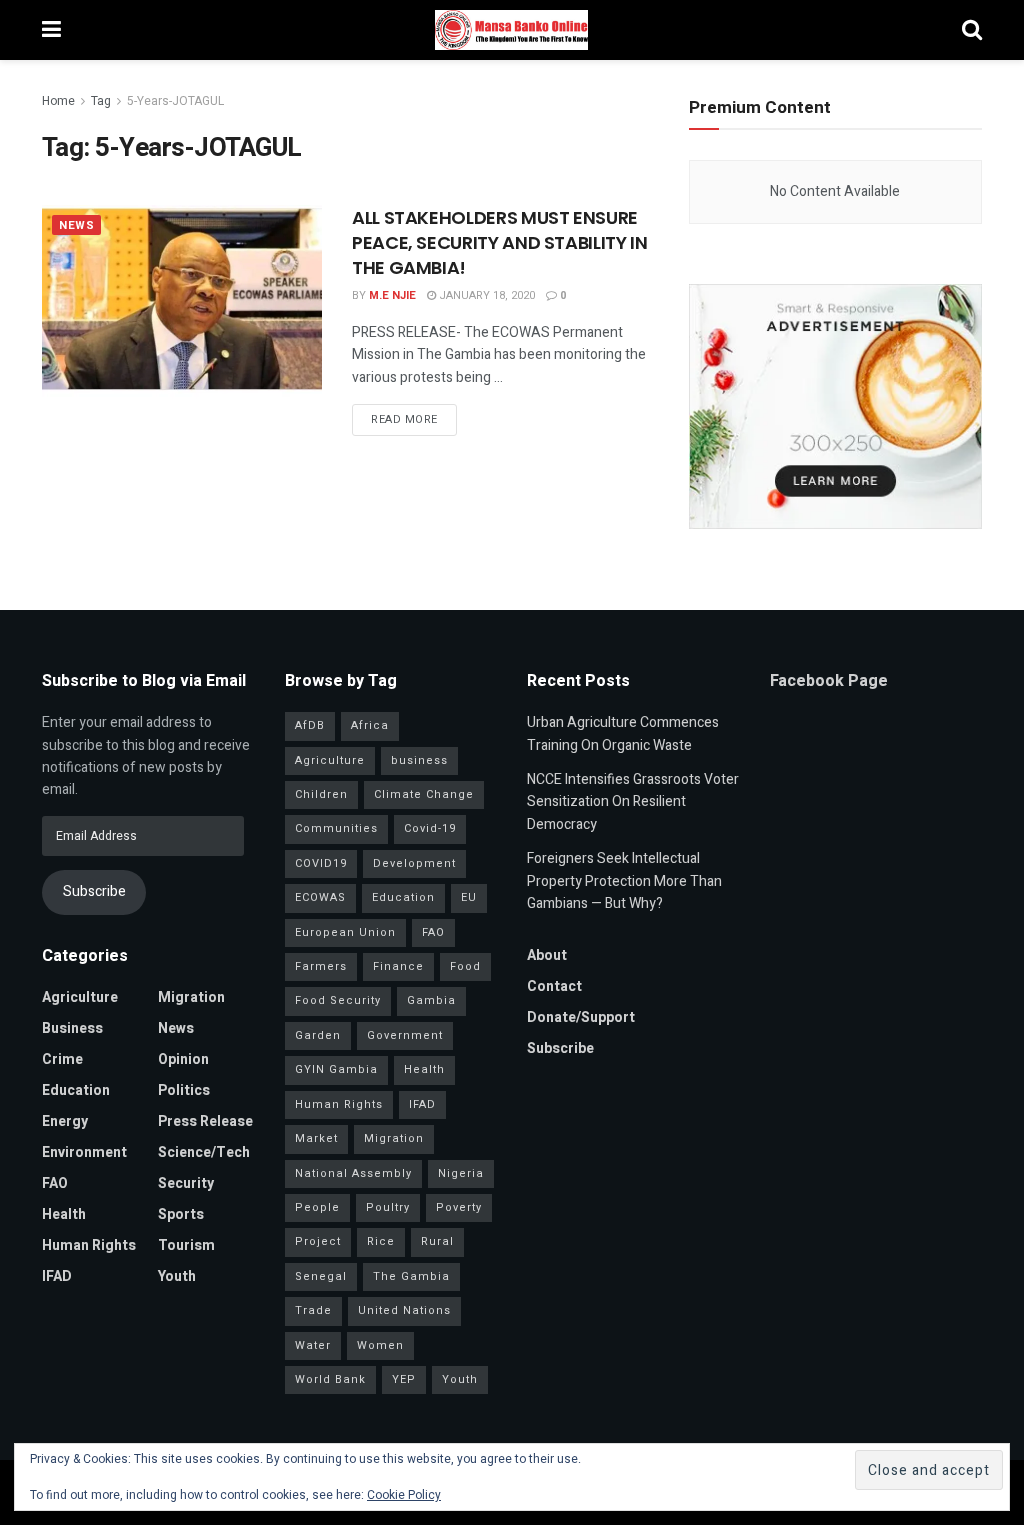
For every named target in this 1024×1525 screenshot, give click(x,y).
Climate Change (424, 794)
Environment (84, 1152)
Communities (336, 828)
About (547, 955)
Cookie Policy (404, 1495)
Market (316, 1138)
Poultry (388, 1207)
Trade (313, 1310)
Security (186, 1183)
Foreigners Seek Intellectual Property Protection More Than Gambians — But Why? (624, 881)
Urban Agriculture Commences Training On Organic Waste (623, 733)
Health (64, 1214)
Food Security (338, 1000)
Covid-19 (430, 828)
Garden (318, 1035)
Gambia (431, 1000)
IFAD (57, 1276)
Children (321, 794)
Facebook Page (829, 681)
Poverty (459, 1207)
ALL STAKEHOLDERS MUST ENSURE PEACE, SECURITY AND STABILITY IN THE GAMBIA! (499, 242)
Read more (404, 419)
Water (313, 1345)
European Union (345, 932)
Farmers (321, 966)
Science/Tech (204, 1152)
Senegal (321, 1276)
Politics (184, 1090)
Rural (437, 1241)
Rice (381, 1241)
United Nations (404, 1310)
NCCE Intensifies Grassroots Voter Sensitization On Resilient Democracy (633, 802)
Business (72, 1028)
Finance (398, 966)
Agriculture (80, 997)
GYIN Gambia (336, 1069)
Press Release (205, 1121)
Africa (370, 725)
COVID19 (321, 863)
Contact (554, 986)
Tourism (186, 1245)
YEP (404, 1379)
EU (469, 897)
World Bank (330, 1379)
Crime (62, 1059)
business (419, 760)
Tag (101, 101)
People (317, 1207)
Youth (177, 1276)
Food (465, 966)
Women (380, 1345)
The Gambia (411, 1276)
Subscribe (94, 891)
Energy (65, 1121)
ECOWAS (320, 897)
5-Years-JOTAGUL (175, 101)
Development (414, 863)
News (76, 225)
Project (318, 1241)
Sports (181, 1214)
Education (76, 1090)
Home (58, 101)
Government (405, 1035)
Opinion (183, 1059)
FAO (55, 1183)
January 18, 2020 (485, 295)
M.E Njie (392, 295)
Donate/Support (581, 1017)
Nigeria (461, 1173)
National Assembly (353, 1173)
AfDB (310, 725)
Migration (191, 997)
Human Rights (89, 1245)
